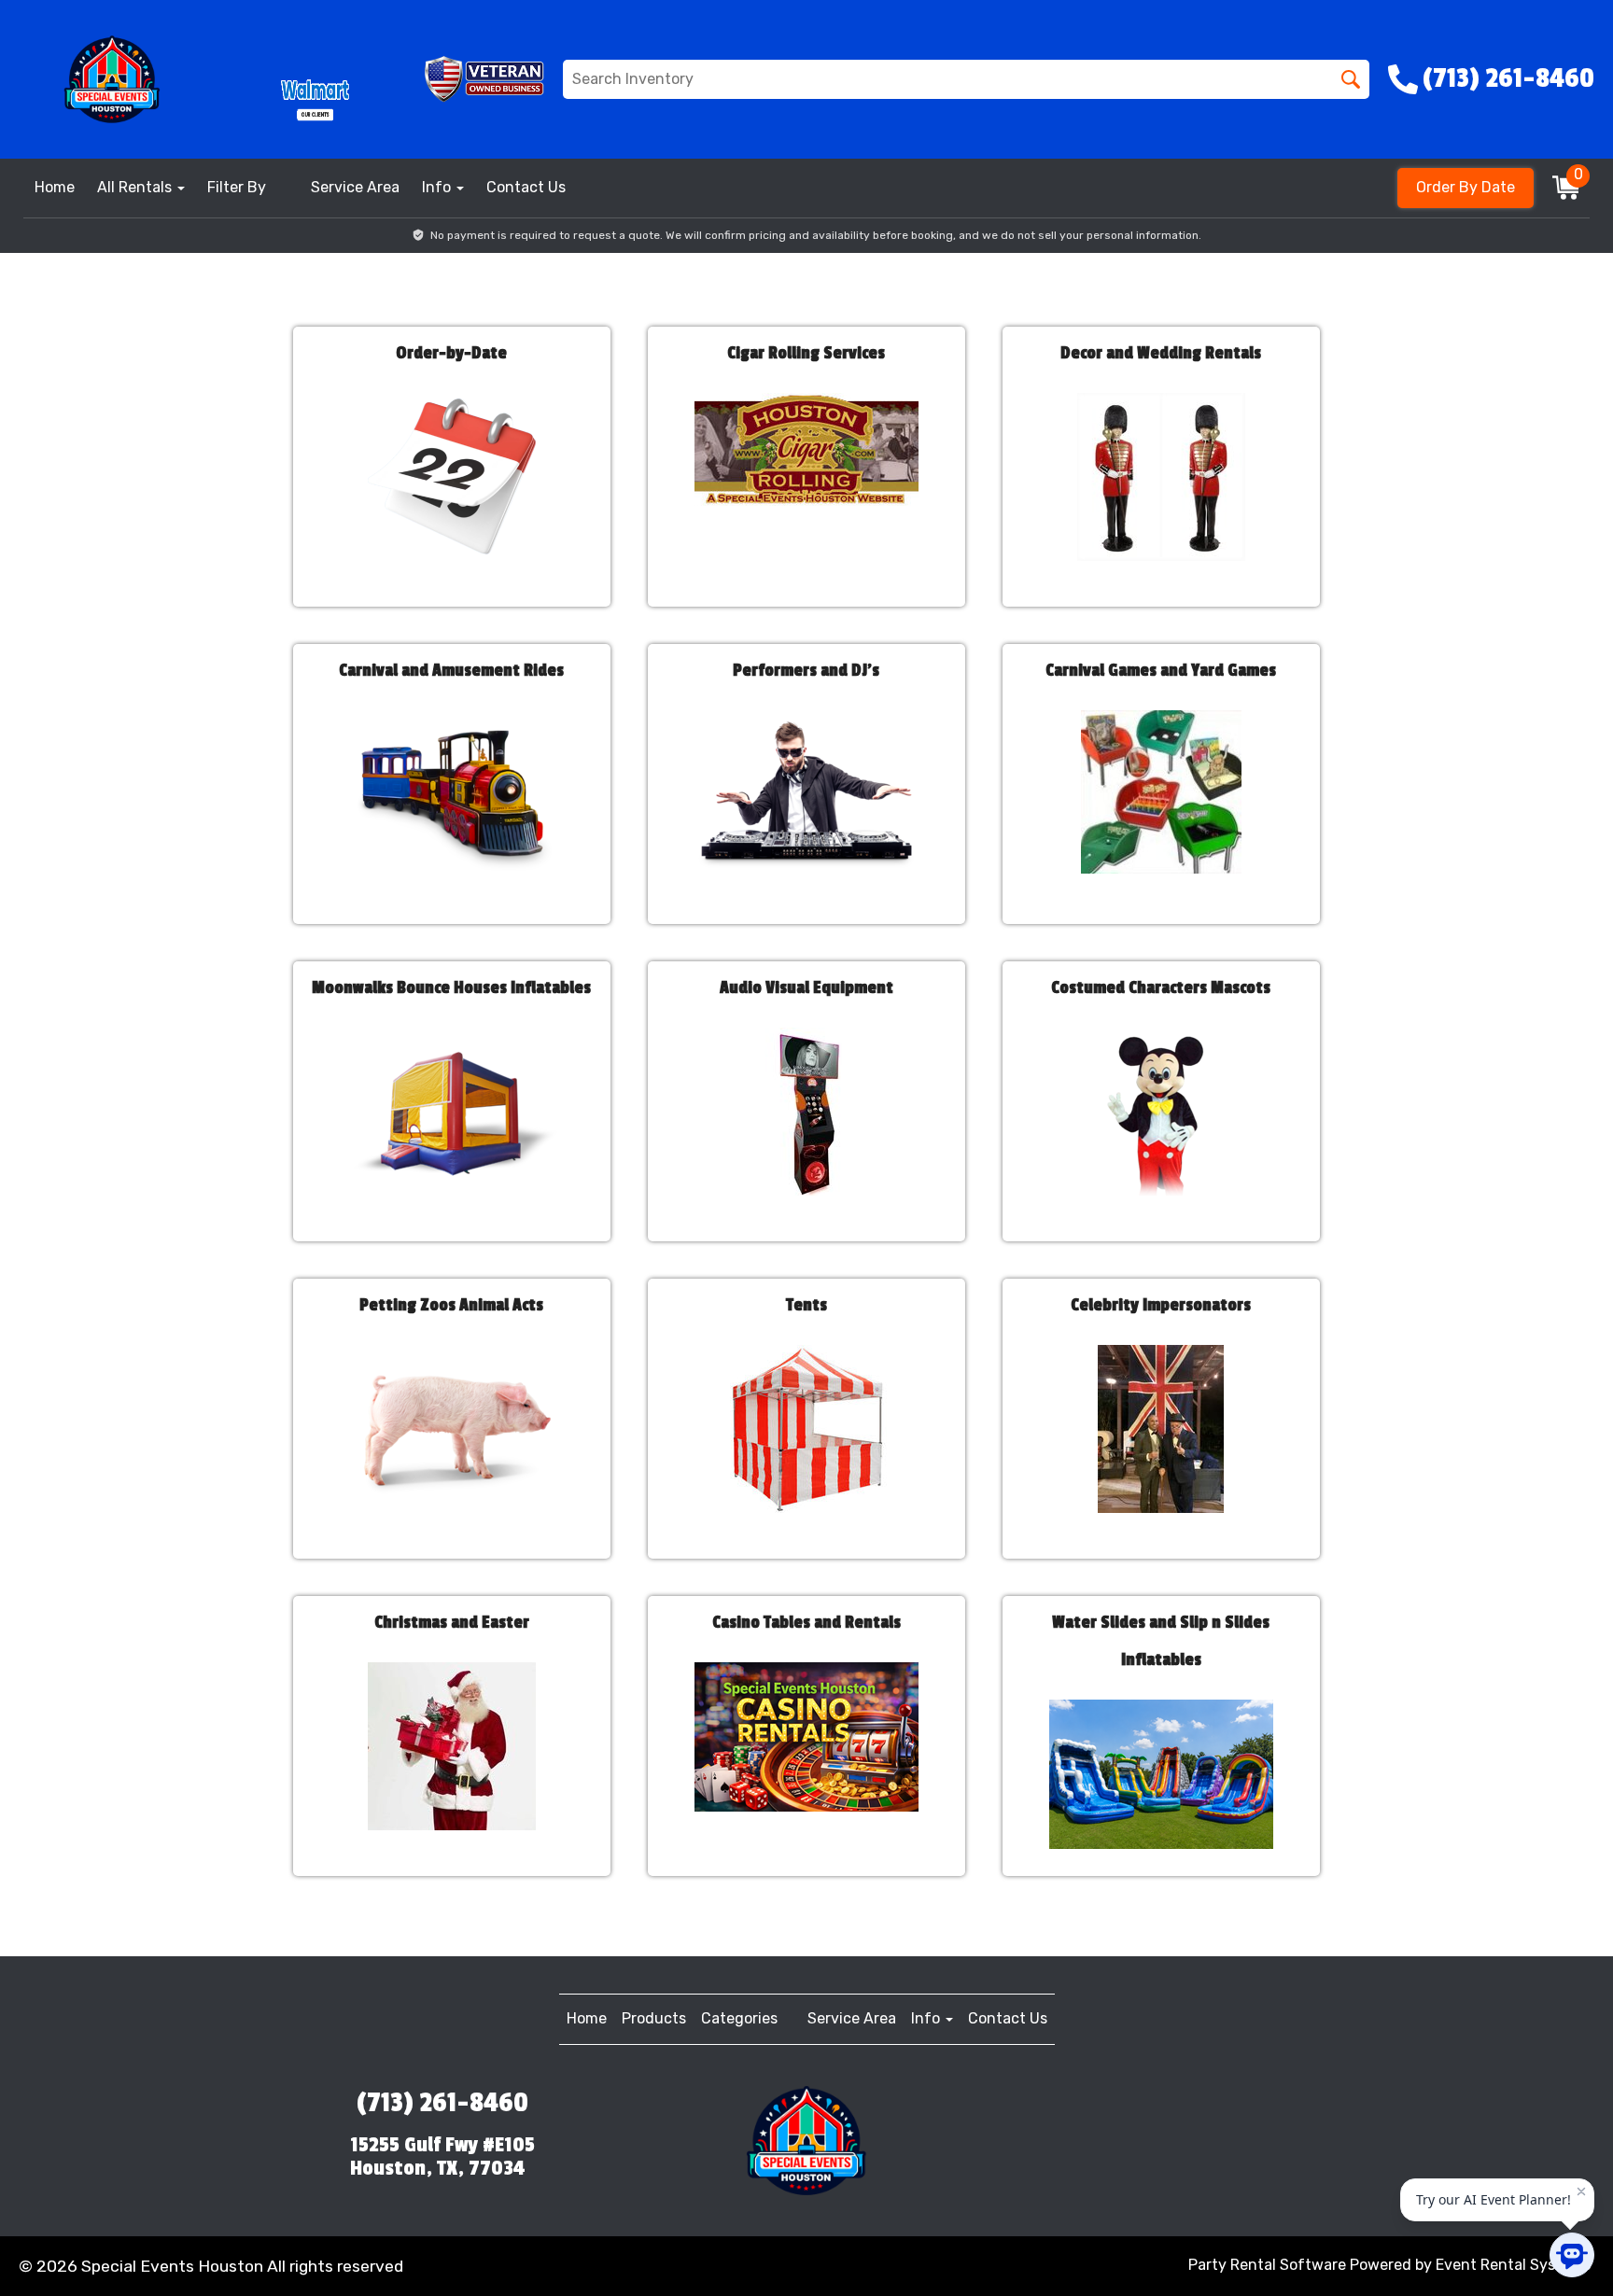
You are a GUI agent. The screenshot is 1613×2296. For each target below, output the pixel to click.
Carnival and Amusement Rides (451, 670)
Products (654, 2018)
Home (55, 187)
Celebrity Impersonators (1161, 1305)
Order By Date (1466, 187)
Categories (739, 2018)
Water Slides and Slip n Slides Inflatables (1161, 1641)
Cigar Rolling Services (806, 353)
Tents (806, 1305)
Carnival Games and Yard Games (1161, 670)
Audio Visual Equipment (806, 987)
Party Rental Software (1267, 2265)
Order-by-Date (451, 353)
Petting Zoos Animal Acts (451, 1305)
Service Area (355, 187)
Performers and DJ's (806, 670)
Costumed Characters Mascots (1161, 987)
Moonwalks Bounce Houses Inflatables (451, 987)
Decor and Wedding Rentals (1161, 353)
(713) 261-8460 (442, 2103)
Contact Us (526, 187)
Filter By (237, 187)
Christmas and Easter (452, 1622)
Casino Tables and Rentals (806, 1622)
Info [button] (438, 187)
